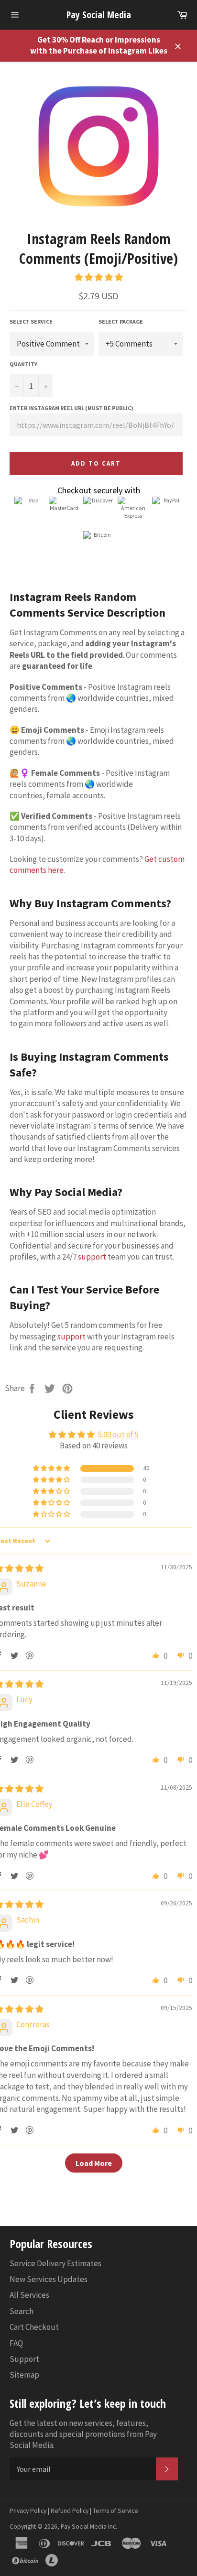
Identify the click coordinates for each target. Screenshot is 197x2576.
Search (22, 2311)
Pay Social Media (99, 15)
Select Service (31, 321)
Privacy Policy (28, 2511)
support (92, 1257)
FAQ (16, 2343)
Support (24, 2359)
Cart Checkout (34, 2327)
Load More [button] (94, 2163)
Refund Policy (70, 2511)
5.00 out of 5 (118, 1435)
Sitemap (24, 2375)
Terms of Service (115, 2511)
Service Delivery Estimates (55, 2263)
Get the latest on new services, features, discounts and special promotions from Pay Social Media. (83, 2434)
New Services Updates (49, 2279)
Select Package (121, 321)
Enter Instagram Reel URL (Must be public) (71, 408)
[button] (99, 277)
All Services (29, 2295)
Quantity (23, 364)
